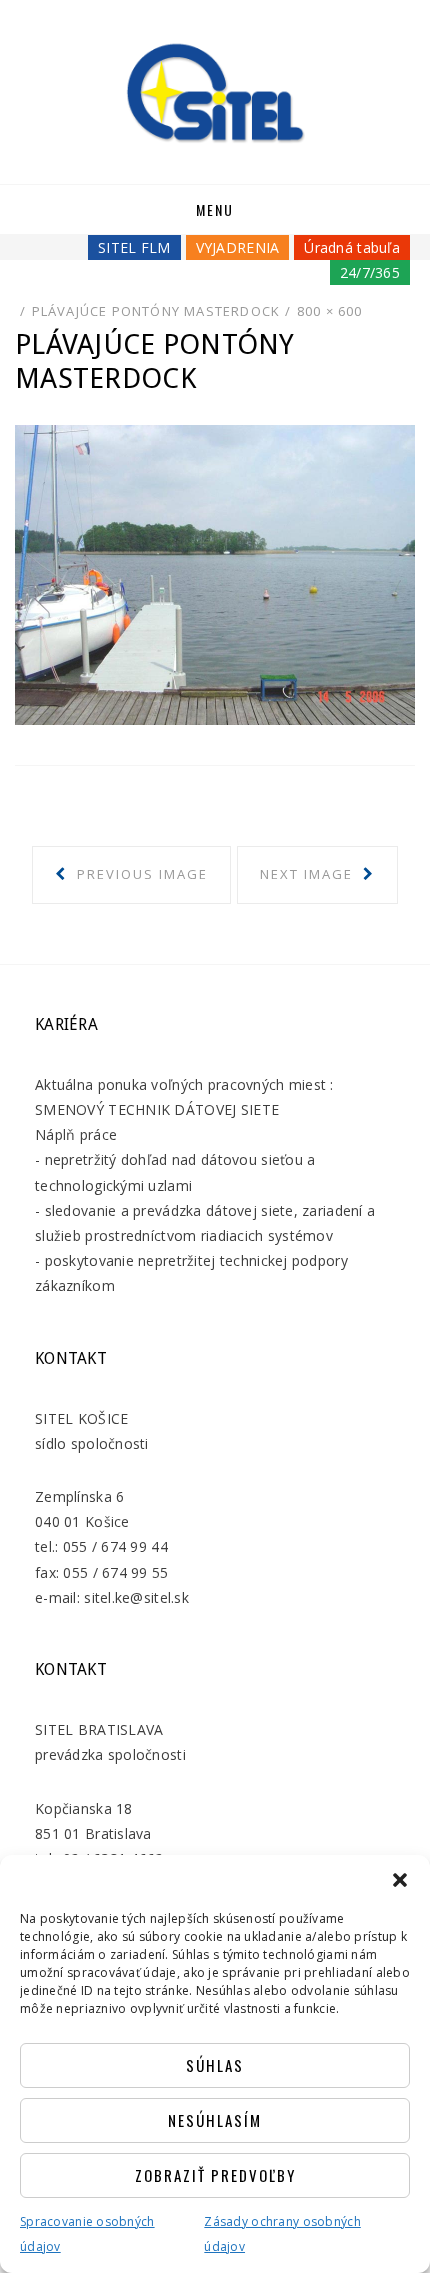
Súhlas (215, 2065)
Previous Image (140, 874)
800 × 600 (330, 311)
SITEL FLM (134, 247)
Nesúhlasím (215, 2120)
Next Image (309, 874)
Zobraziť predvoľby (215, 2175)
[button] (400, 1880)
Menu (215, 209)
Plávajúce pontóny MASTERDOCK (156, 311)
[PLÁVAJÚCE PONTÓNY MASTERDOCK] (215, 573)
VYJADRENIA (238, 247)
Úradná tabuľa (352, 247)
